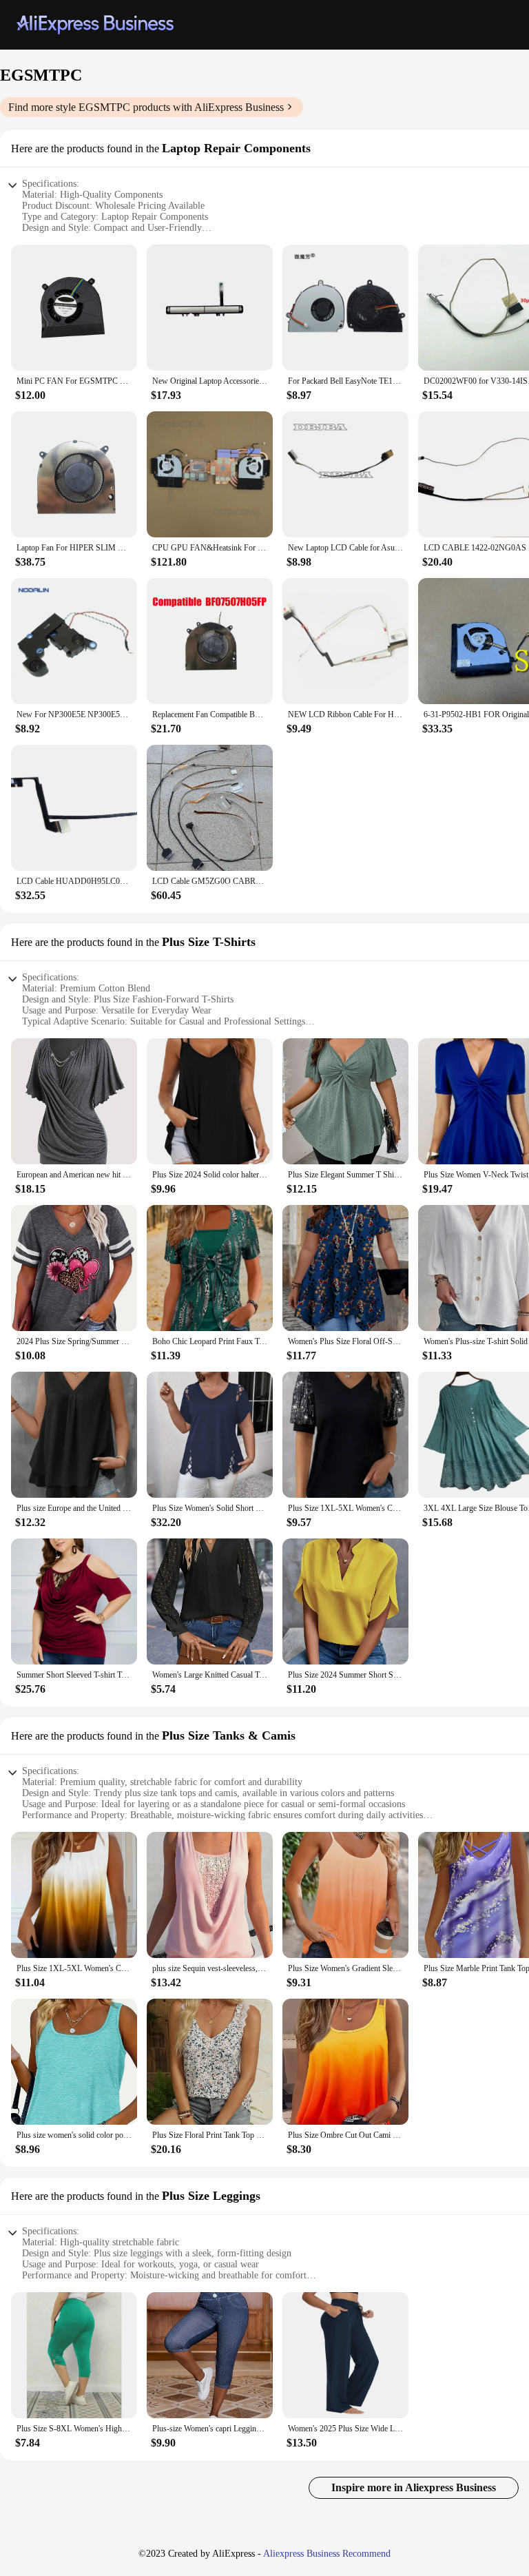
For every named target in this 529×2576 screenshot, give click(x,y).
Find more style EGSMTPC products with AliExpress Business (146, 107)
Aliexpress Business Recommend (327, 2554)
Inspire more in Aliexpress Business (414, 2487)
